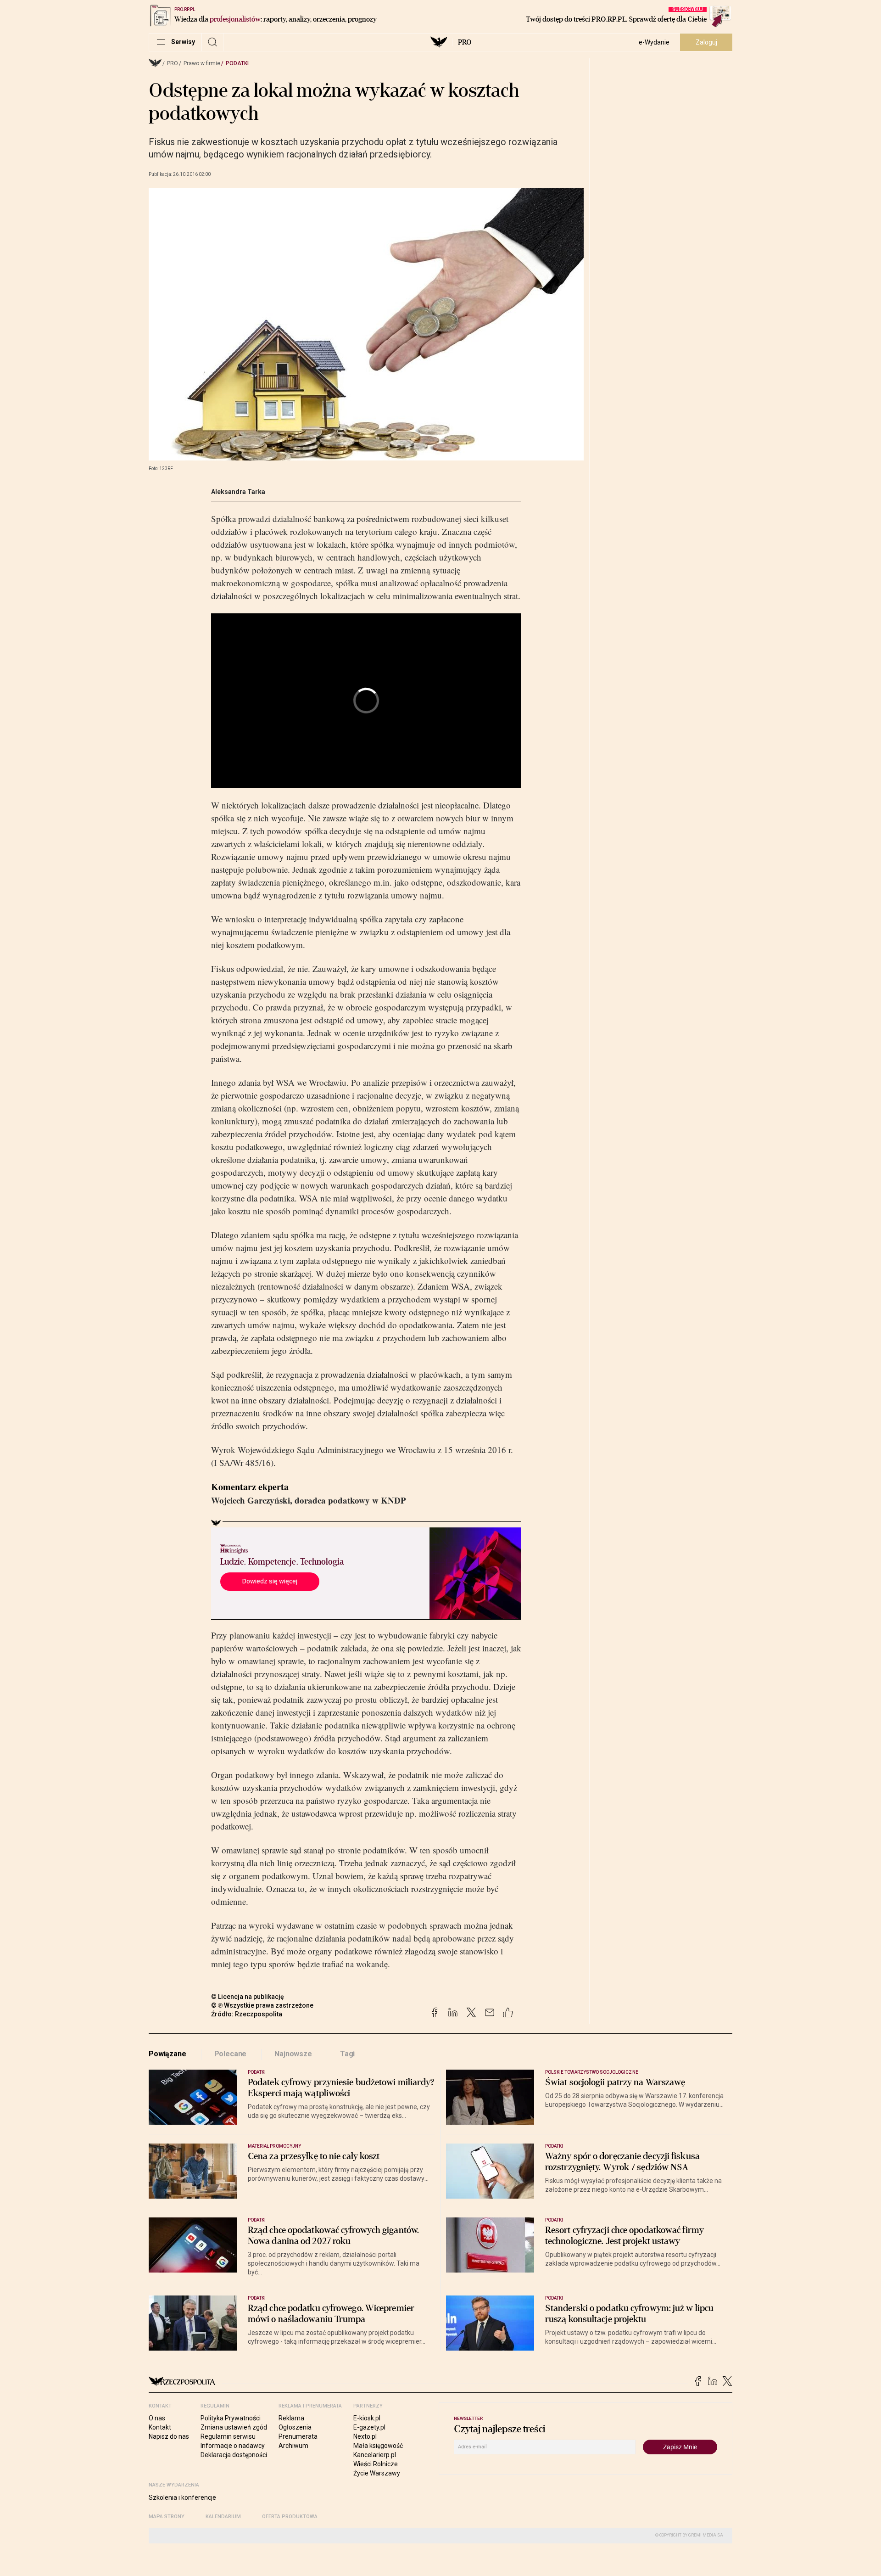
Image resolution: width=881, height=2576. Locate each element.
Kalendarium (223, 2517)
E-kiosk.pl (367, 2418)
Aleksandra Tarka (238, 492)
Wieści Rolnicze (376, 2464)
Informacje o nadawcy (233, 2446)
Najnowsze (293, 2054)
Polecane (231, 2054)
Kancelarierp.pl (375, 2455)
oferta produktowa (290, 2517)
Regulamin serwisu (228, 2436)
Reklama (291, 2418)
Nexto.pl (365, 2436)
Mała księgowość (378, 2446)
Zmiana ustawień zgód (234, 2427)
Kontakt (160, 2427)
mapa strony (167, 2517)
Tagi (347, 2054)
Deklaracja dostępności (234, 2455)
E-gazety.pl (369, 2427)
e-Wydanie (654, 42)
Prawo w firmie (202, 63)
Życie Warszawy (377, 2473)
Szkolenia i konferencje (182, 2497)
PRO (465, 42)
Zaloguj (706, 42)
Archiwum (293, 2446)
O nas (157, 2418)
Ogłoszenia (295, 2427)
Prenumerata (298, 2436)
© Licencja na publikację (248, 1997)
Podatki (237, 63)
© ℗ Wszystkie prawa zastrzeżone (262, 2005)
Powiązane (167, 2054)
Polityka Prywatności (231, 2418)
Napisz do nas (169, 2436)
